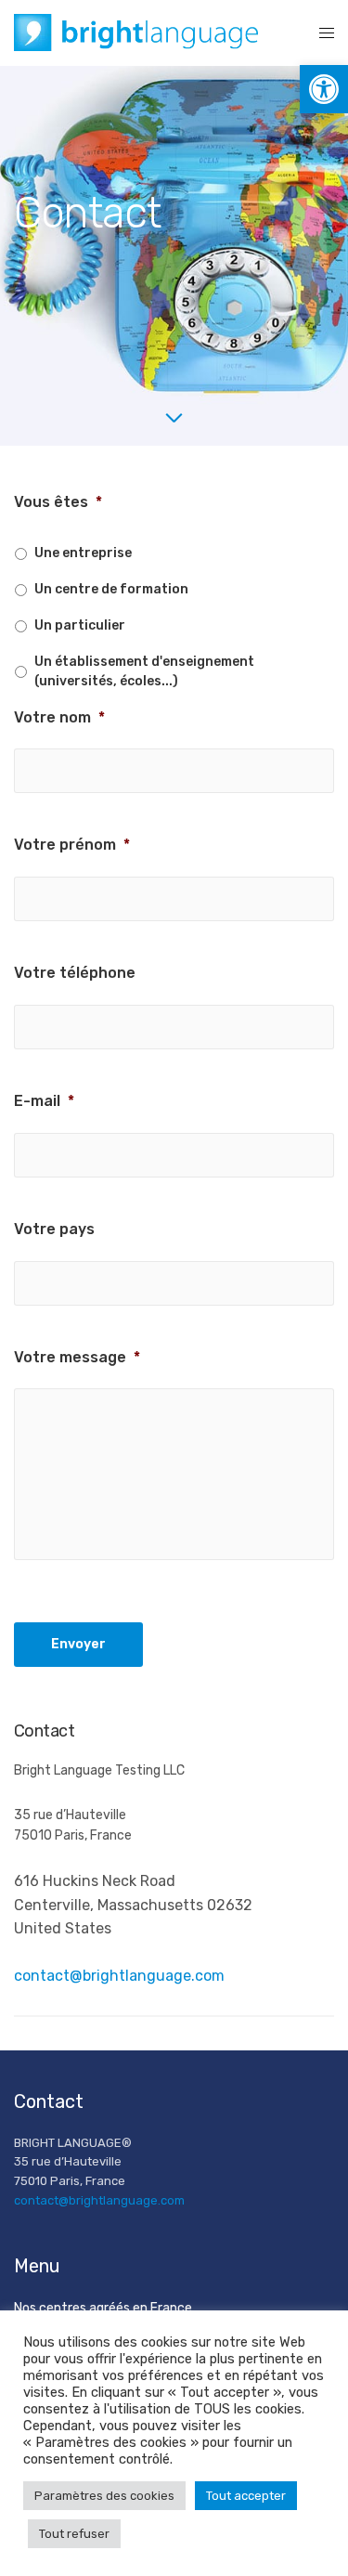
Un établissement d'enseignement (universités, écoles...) (144, 671)
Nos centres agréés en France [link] (103, 2308)
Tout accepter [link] (246, 2496)
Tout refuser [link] (74, 2534)
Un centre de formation (111, 589)
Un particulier (80, 625)
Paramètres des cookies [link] (104, 2496)
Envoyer (78, 1644)
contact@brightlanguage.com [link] (119, 1976)
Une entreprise (83, 553)
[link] (324, 89)
